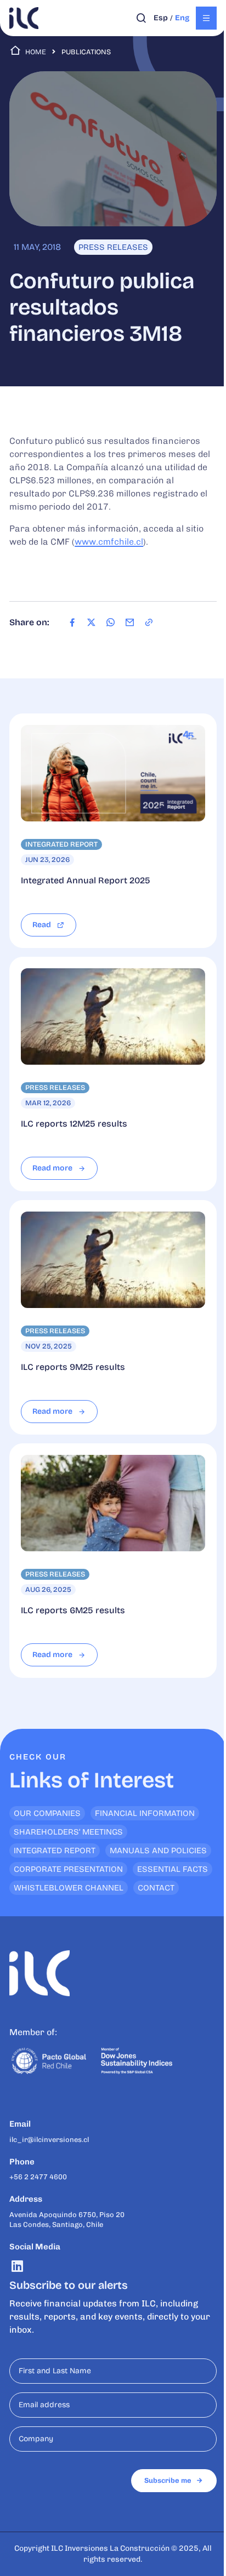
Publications (86, 52)
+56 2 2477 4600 (38, 2177)
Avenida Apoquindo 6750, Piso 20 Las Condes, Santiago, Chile (67, 2220)
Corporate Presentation (68, 1869)
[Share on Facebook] (72, 622)
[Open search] (141, 18)
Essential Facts (173, 1869)
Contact (156, 1888)
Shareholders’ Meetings (68, 1832)
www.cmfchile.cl (109, 542)
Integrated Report (55, 1850)
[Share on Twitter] (91, 622)
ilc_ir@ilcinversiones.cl (49, 2140)
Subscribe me (168, 2480)
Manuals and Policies (158, 1850)
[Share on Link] (149, 622)
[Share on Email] (130, 622)
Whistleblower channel (69, 1888)
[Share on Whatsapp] (111, 622)
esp (161, 18)
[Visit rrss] (17, 2266)
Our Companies (47, 1813)
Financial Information (145, 1813)
